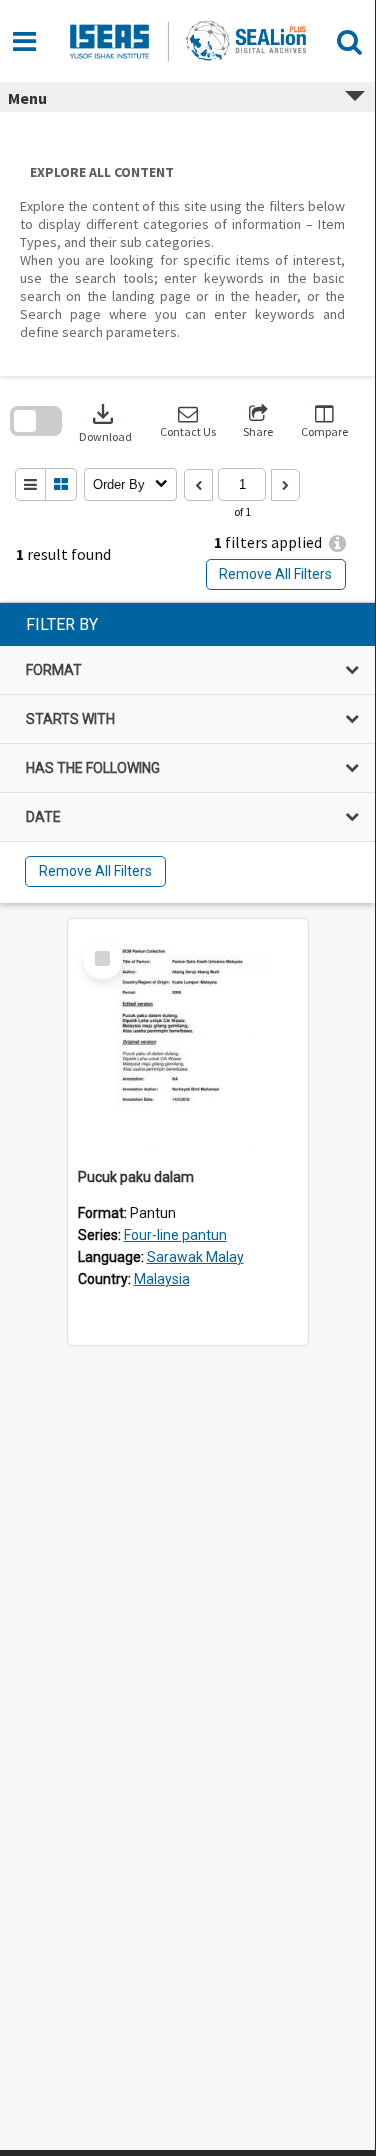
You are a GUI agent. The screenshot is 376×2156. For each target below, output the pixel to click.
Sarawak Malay (195, 1257)
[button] (188, 421)
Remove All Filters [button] (275, 574)
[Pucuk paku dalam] (188, 1039)
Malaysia (162, 1279)
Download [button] (105, 421)
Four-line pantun (175, 1235)
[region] (187, 753)
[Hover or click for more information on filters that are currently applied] (337, 543)
